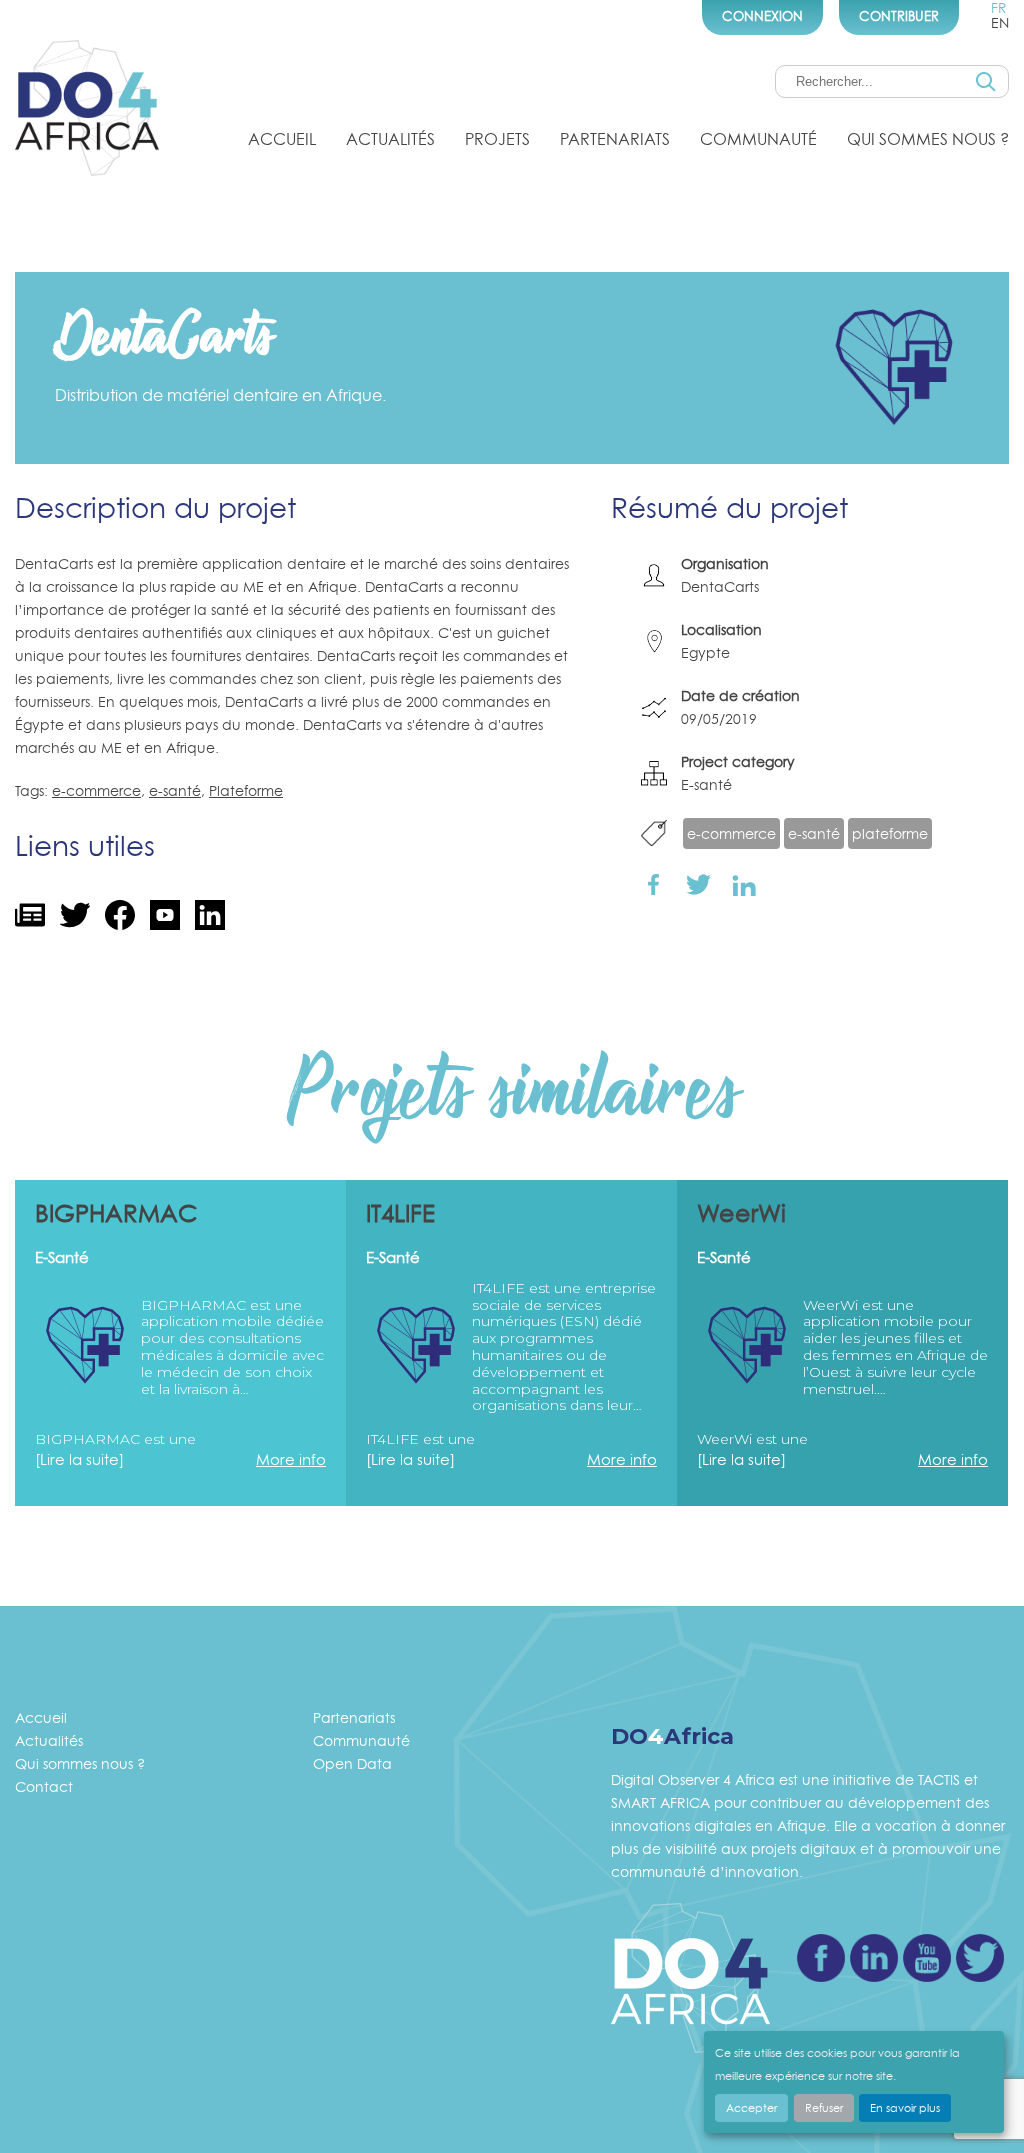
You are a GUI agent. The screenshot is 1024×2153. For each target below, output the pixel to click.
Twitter (980, 1958)
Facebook (821, 1958)
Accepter (751, 2108)
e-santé (175, 790)
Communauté (758, 139)
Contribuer (899, 16)
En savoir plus (905, 2108)
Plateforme (246, 790)
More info (291, 1459)
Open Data (352, 1763)
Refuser (824, 2108)
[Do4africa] (87, 111)
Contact (44, 1786)
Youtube (927, 1958)
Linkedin (874, 1958)
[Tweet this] (698, 884)
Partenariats (615, 139)
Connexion (762, 16)
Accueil (282, 139)
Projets (497, 139)
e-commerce (96, 790)
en (1000, 22)
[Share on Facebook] (653, 884)
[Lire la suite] (79, 1459)
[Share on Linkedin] (743, 883)
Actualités (390, 139)
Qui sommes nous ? (928, 139)
